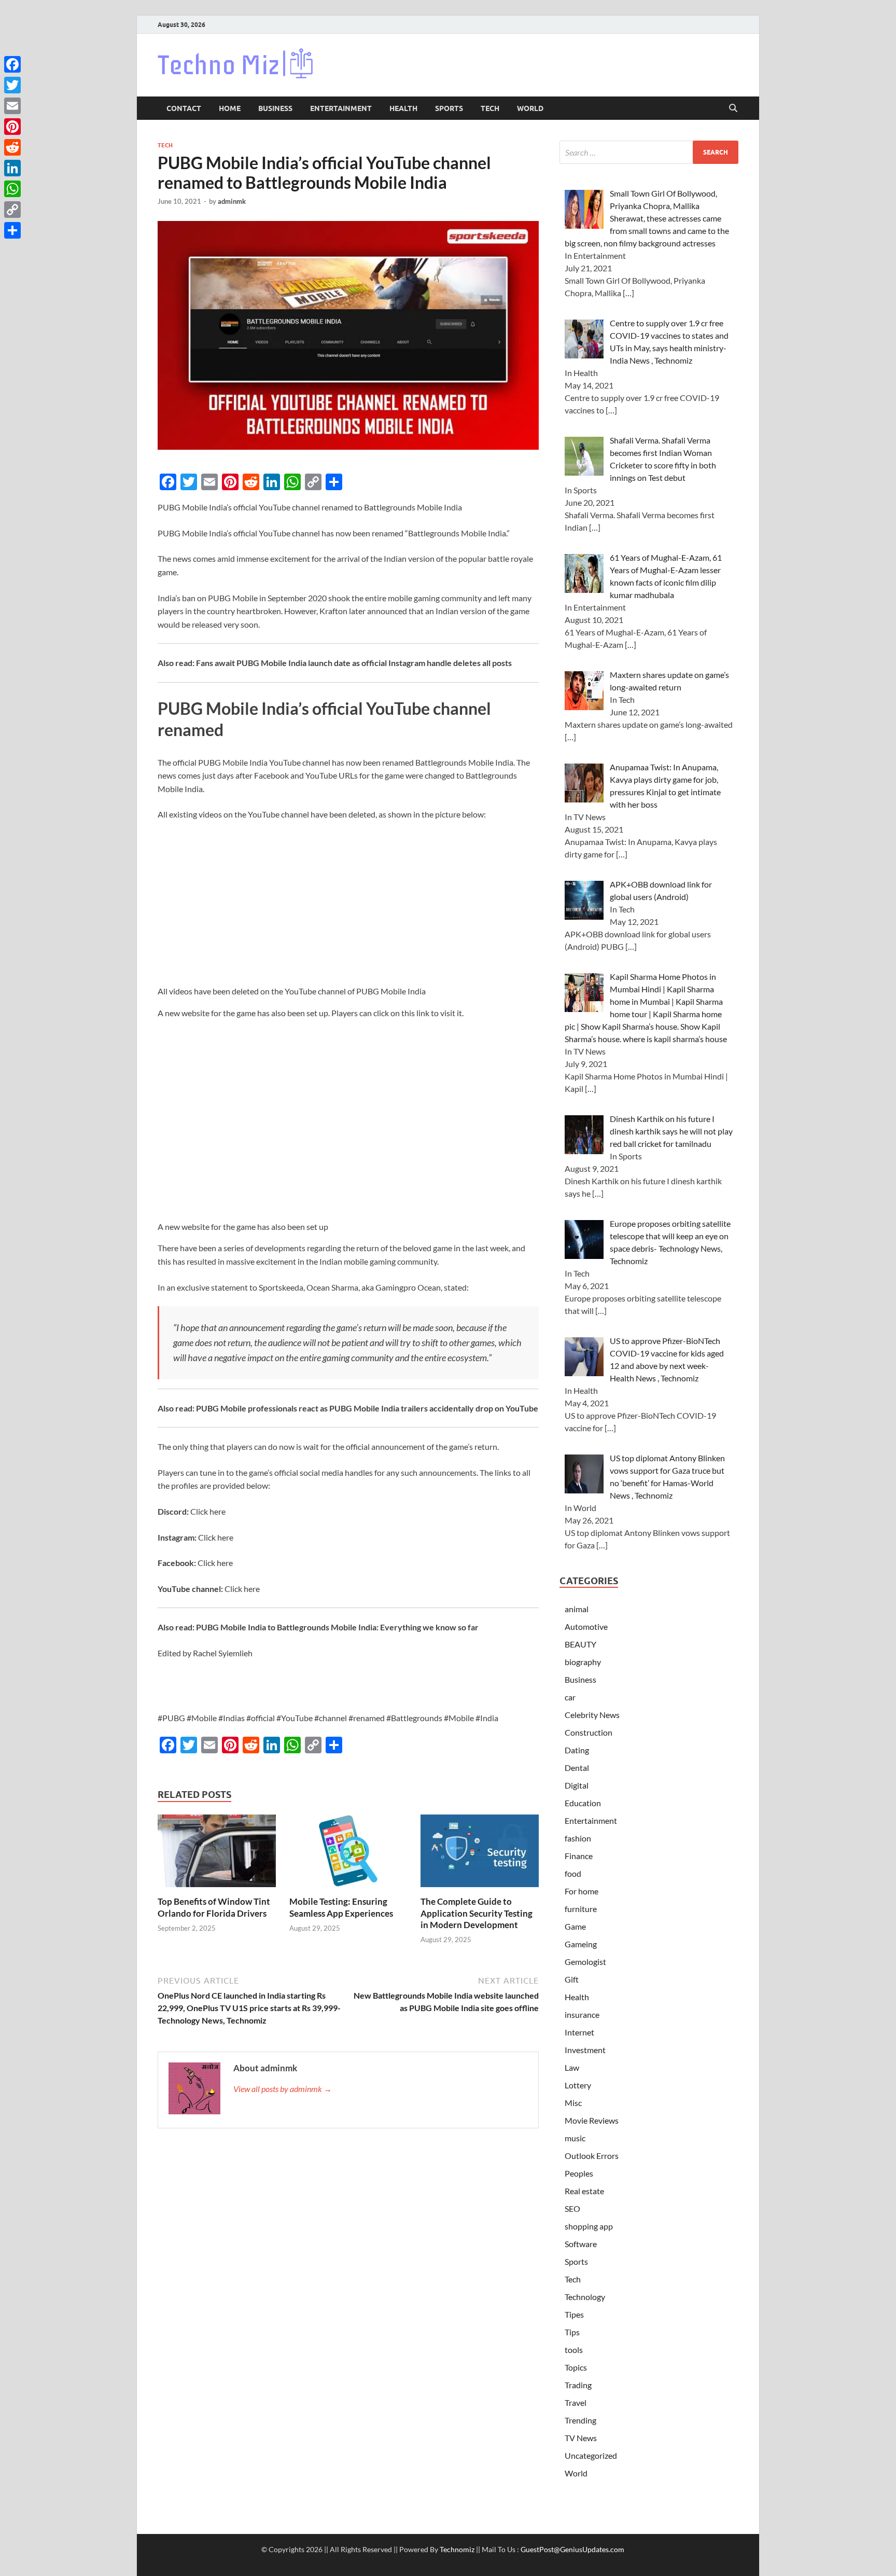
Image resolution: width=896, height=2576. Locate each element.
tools (574, 2350)
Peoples (579, 2173)
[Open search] (733, 108)
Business (275, 108)
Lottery (578, 2085)
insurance (582, 2014)
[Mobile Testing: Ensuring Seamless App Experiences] (348, 1854)
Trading (578, 2385)
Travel (576, 2402)
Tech (490, 108)
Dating (577, 1750)
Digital (577, 1785)
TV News (581, 2438)
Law (572, 2067)
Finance (579, 1856)
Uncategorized (591, 2455)
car (570, 1697)
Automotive (586, 1626)
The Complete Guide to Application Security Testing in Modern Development (477, 1913)
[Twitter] (12, 85)
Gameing (581, 1944)
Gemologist (585, 1962)
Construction (589, 1732)
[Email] (12, 106)
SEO (572, 2208)
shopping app (589, 2226)
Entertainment (341, 108)
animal (577, 1609)
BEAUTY (580, 1644)
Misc (573, 2103)
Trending (580, 2420)
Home (230, 108)
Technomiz (457, 2549)
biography (583, 1662)
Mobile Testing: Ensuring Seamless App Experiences (341, 1907)
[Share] (12, 230)
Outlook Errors (592, 2156)
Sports (449, 108)
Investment (585, 2050)
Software (581, 2244)
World (530, 108)
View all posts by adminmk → (283, 2089)
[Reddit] (12, 147)
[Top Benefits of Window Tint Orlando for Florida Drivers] (217, 1854)
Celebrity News (592, 1715)
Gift (572, 1979)
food (573, 1873)
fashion (578, 1838)
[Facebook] (12, 64)
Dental (577, 1768)
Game (575, 1926)
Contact (184, 108)
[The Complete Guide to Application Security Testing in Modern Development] (480, 1854)
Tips (572, 2332)
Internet (579, 2032)
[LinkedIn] (12, 168)
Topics (576, 2367)
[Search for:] (649, 152)
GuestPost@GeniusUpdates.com (572, 2549)
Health (403, 108)
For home (582, 1891)
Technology (585, 2297)
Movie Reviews (592, 2120)
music (575, 2138)
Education (583, 1803)
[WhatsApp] (12, 189)
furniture (581, 1909)
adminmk (232, 201)
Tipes (574, 2314)
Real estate (584, 2191)
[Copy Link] (12, 210)
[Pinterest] (12, 127)
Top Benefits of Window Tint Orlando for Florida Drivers (214, 1907)
